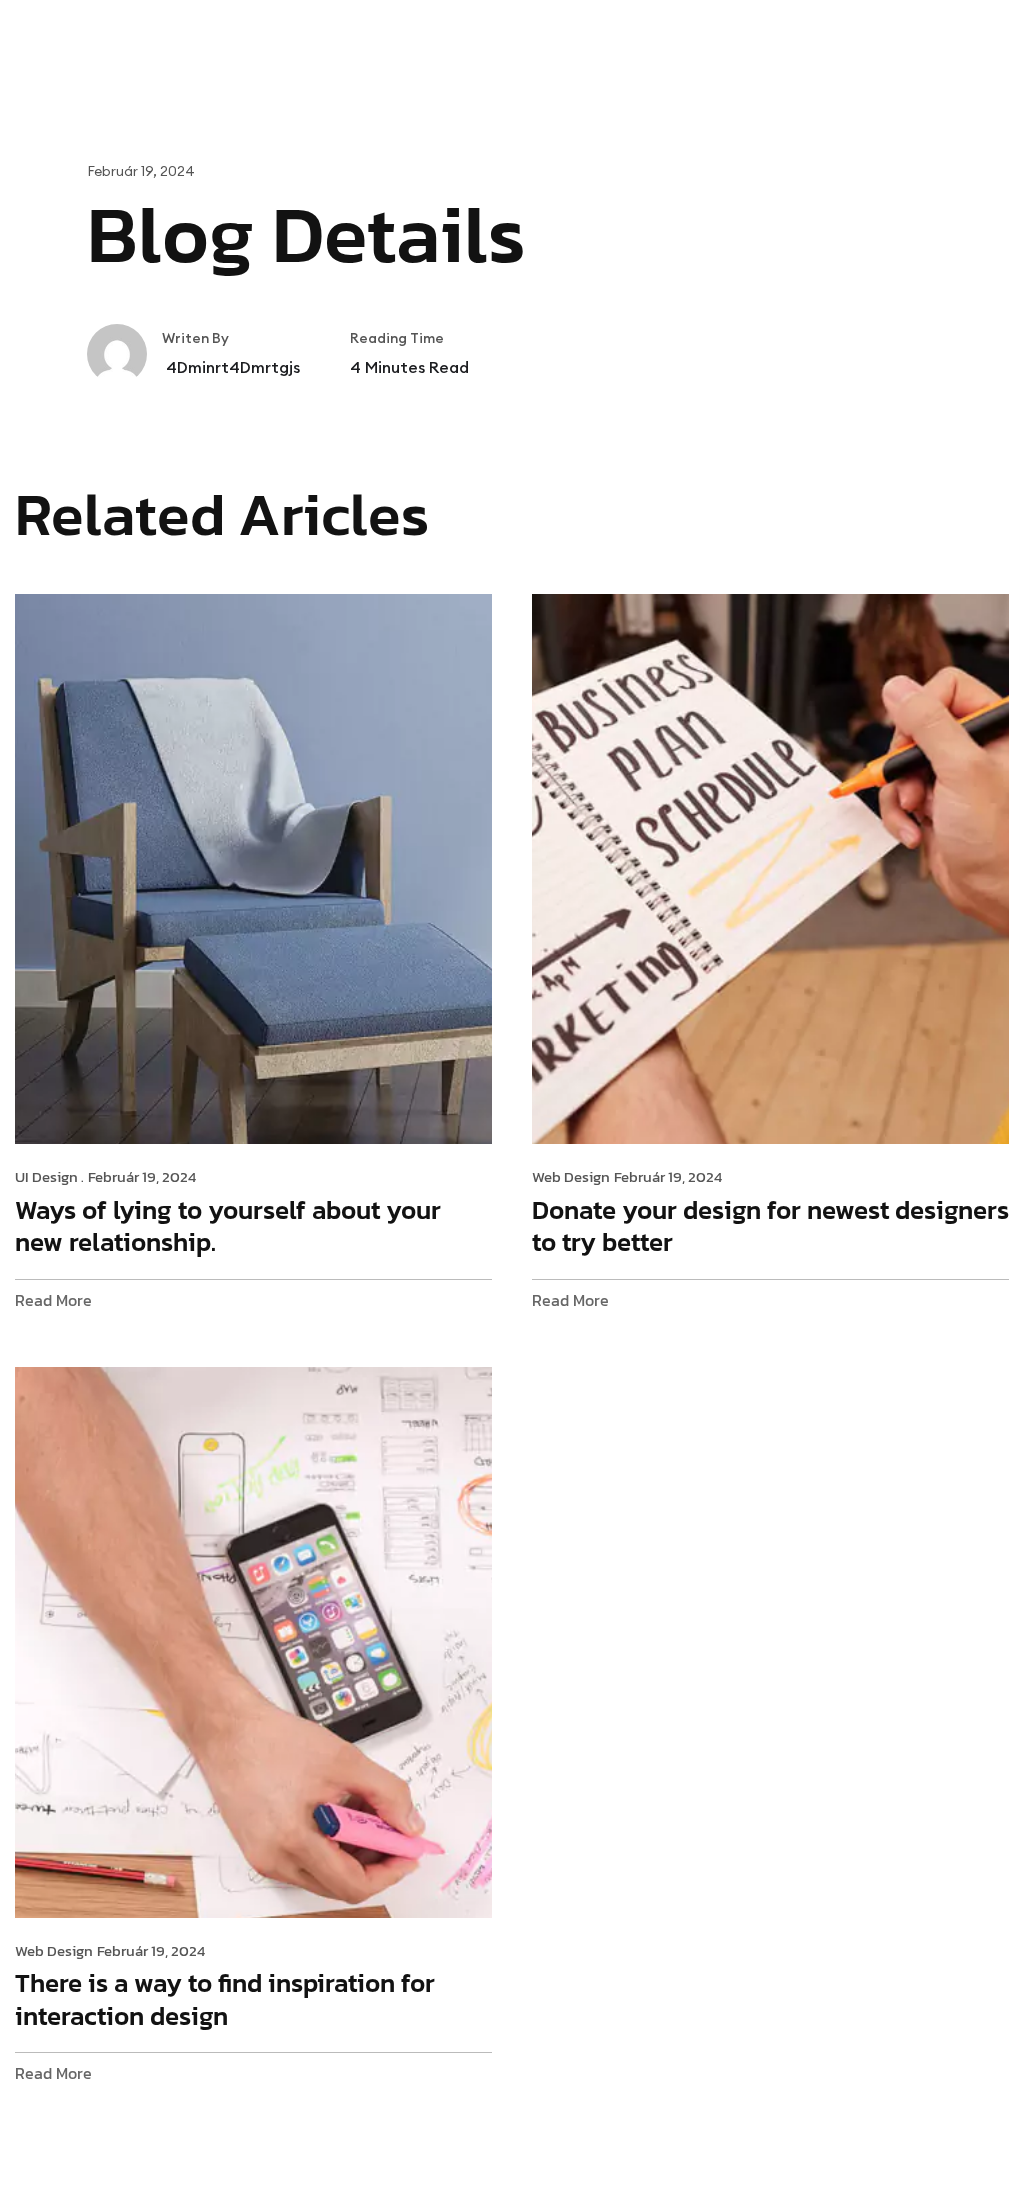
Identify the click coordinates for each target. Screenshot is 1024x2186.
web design (571, 1177)
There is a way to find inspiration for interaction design (225, 1999)
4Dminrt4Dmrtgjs (231, 367)
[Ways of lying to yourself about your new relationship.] (253, 867)
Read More (53, 1300)
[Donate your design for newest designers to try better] (770, 867)
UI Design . (49, 1177)
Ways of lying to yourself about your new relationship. (228, 1226)
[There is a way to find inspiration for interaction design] (253, 1640)
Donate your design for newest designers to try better (770, 1226)
